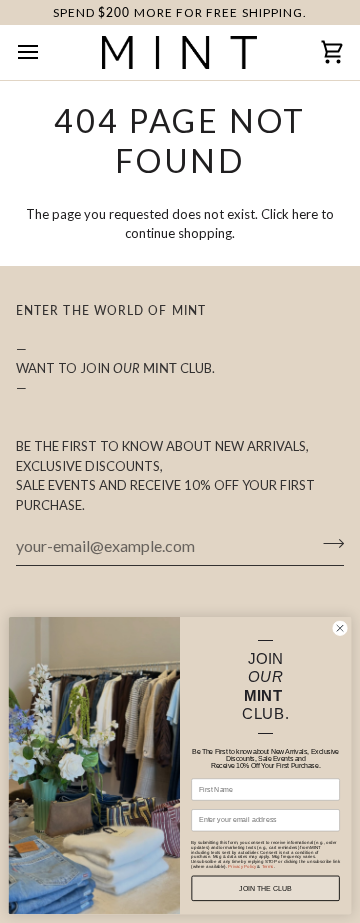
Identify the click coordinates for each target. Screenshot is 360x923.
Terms (268, 866)
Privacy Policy (242, 866)
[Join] (327, 543)
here (305, 214)
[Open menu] (46, 52)
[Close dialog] (339, 628)
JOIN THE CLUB (265, 887)
